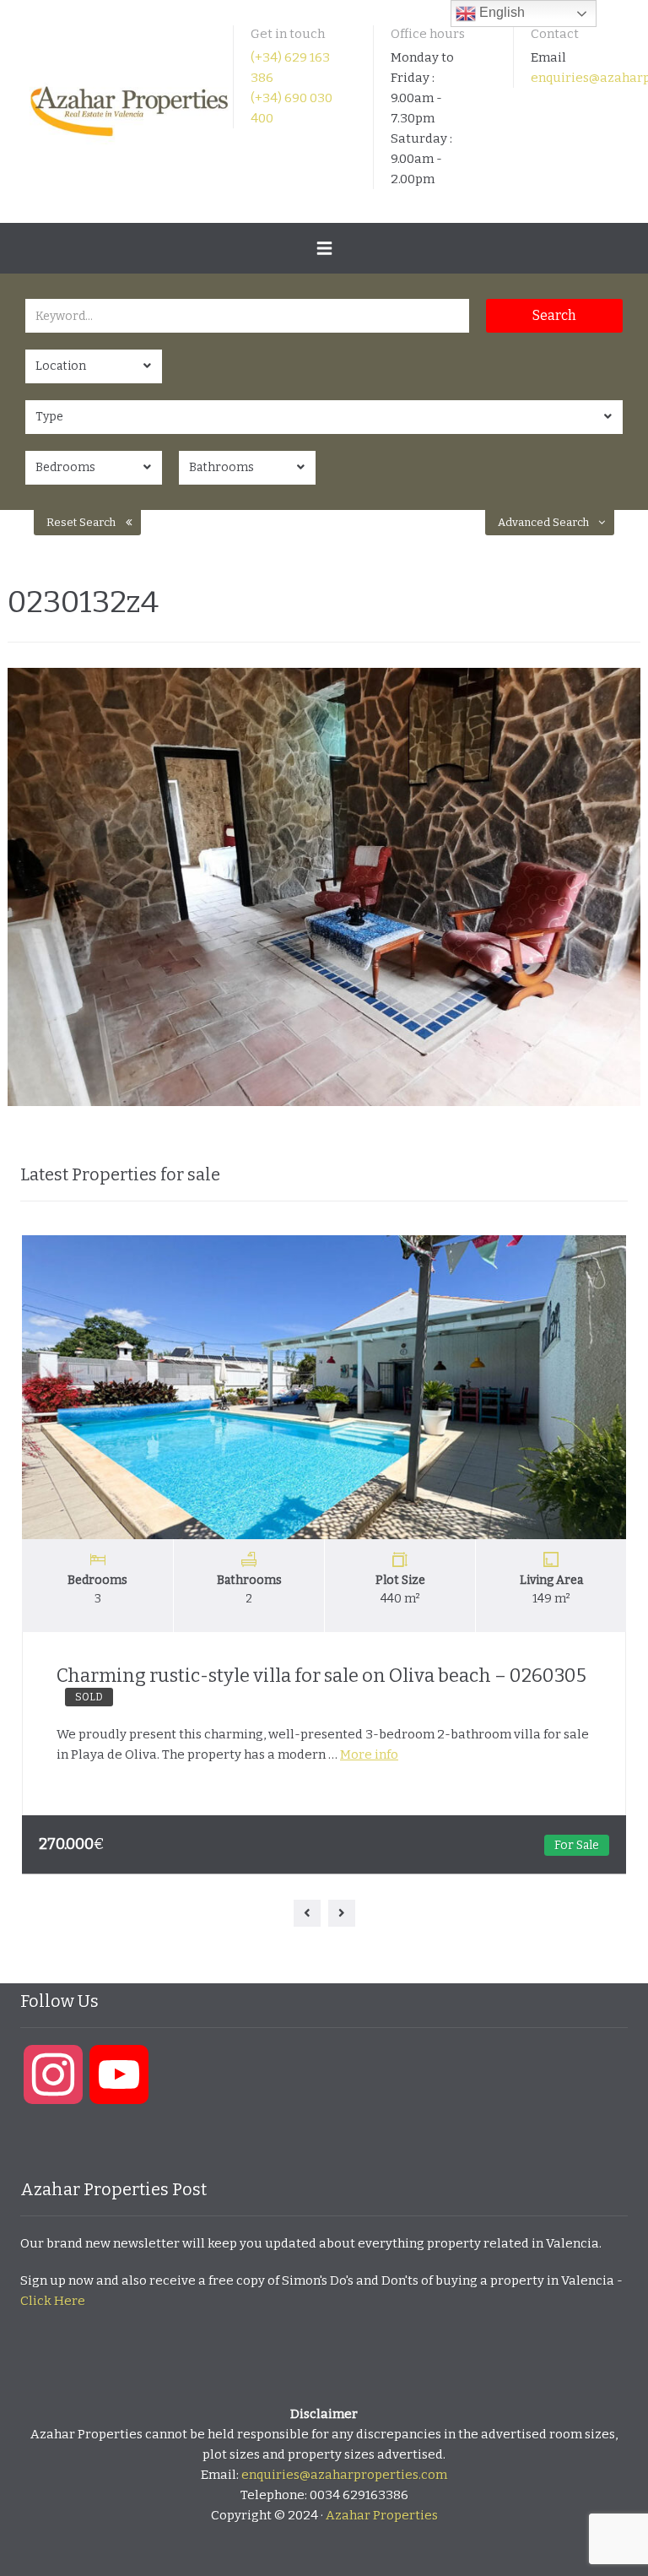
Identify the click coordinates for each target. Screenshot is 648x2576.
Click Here (53, 2301)
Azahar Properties (382, 2515)
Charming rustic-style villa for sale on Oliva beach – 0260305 (321, 1684)
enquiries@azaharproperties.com (344, 2475)
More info (369, 1754)
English (500, 12)
